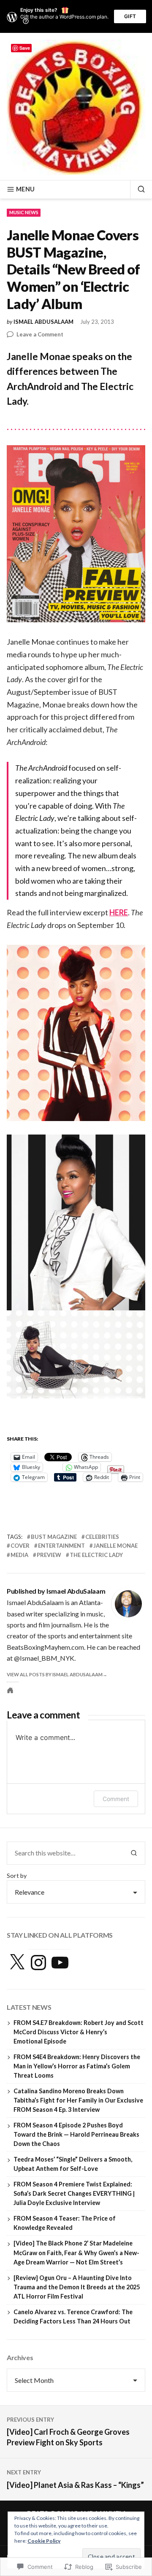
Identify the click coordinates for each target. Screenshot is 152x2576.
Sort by (17, 1876)
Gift (130, 16)
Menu (25, 189)
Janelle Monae (115, 1546)
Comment (116, 1799)
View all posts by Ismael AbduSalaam (55, 1674)
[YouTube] (60, 1963)
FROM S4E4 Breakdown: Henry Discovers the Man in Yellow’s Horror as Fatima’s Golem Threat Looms (77, 2066)
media (19, 1555)
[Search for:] (65, 1853)
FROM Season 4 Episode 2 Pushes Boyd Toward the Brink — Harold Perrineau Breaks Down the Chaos (76, 2134)
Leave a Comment (40, 335)
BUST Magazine (54, 1537)
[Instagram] (38, 1963)
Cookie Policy (44, 2541)
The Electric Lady (96, 1555)
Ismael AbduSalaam (43, 322)
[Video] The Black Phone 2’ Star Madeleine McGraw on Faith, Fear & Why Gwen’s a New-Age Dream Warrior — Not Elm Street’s (76, 2252)
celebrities (102, 1537)
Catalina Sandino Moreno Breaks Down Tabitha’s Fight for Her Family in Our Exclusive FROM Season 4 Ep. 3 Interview (78, 2100)
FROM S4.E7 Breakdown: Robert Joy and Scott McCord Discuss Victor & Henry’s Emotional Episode (79, 2032)
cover (20, 1546)
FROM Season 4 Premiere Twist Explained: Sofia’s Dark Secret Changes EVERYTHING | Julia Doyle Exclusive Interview (74, 2193)
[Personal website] (10, 1690)
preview (49, 1555)
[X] (17, 1963)
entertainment (61, 1546)
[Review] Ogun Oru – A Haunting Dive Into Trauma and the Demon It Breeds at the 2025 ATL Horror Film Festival (77, 2287)
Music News (24, 212)
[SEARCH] (138, 189)
